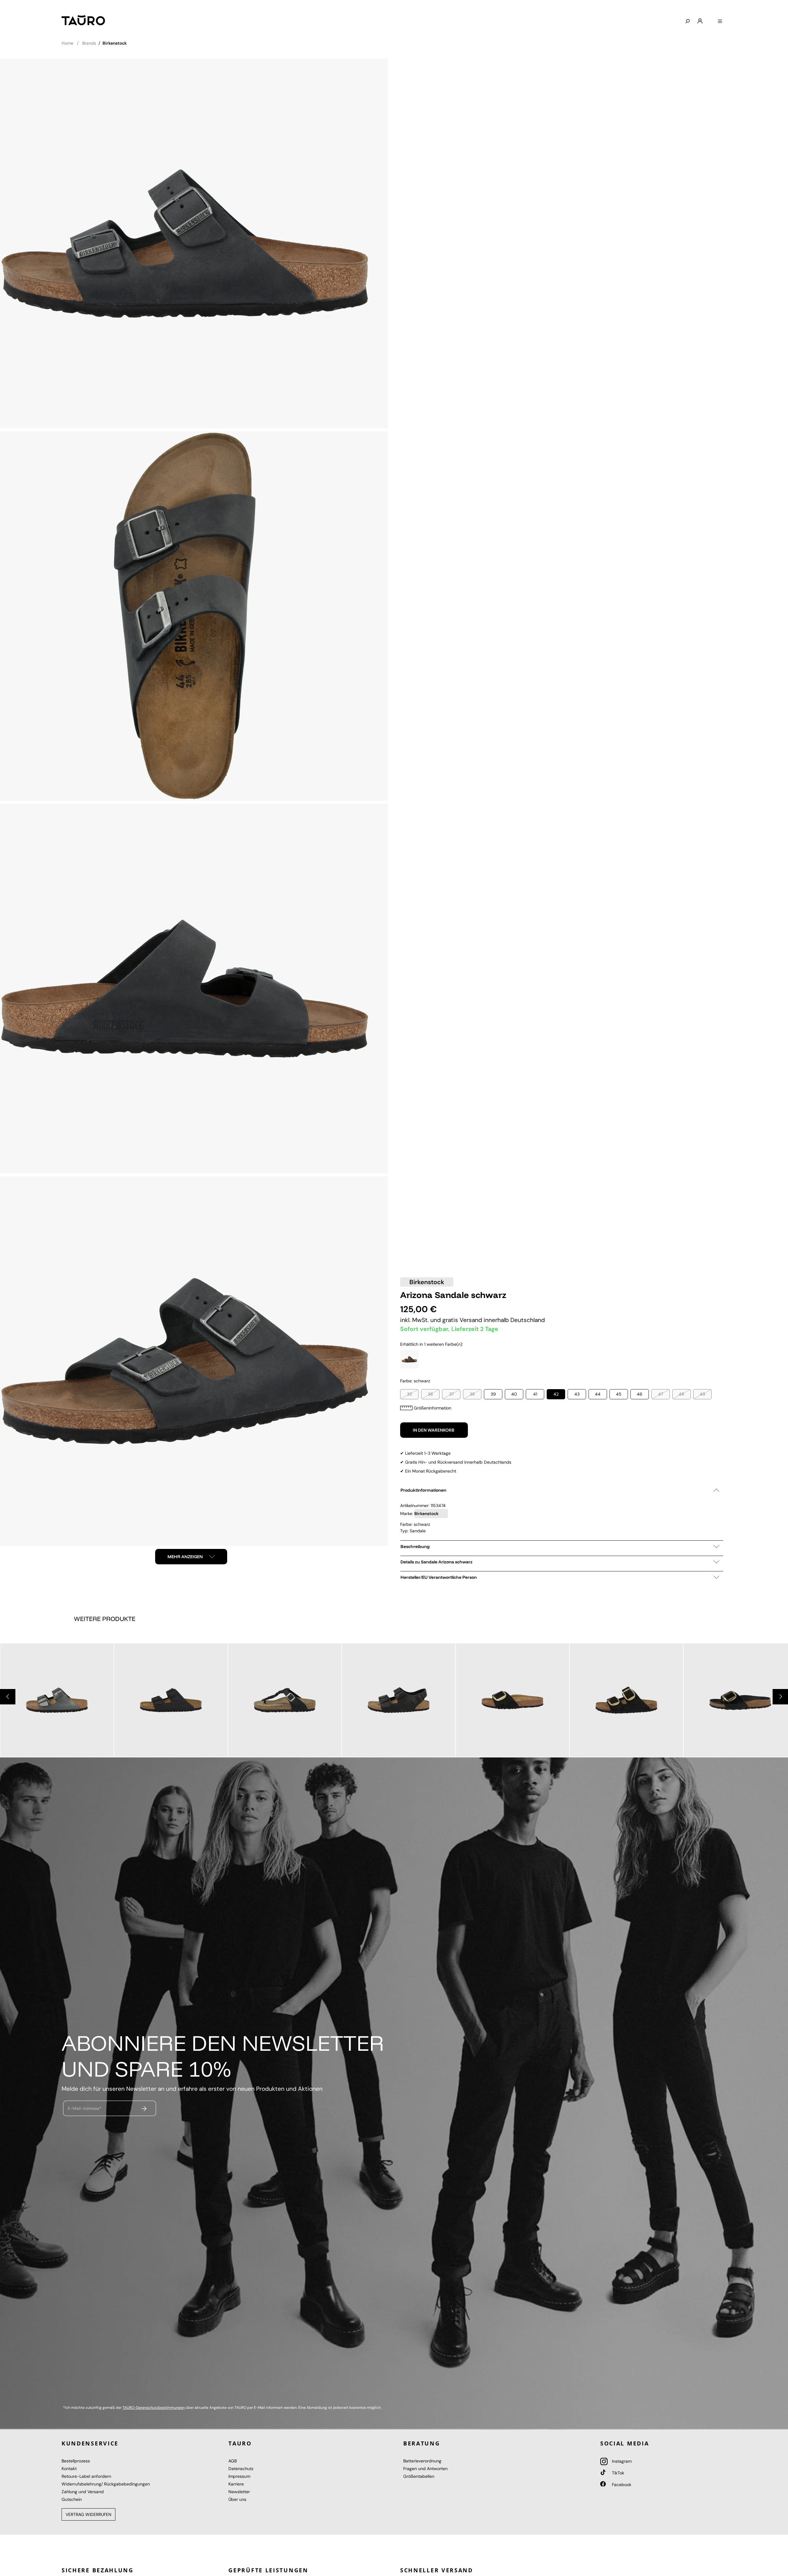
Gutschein (72, 2499)
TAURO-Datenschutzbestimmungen (154, 2408)
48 (681, 1394)
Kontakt (69, 2469)
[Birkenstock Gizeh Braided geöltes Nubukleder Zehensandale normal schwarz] (285, 1700)
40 (514, 1394)
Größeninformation (432, 1408)
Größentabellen (419, 2476)
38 (472, 1394)
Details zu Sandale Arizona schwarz (436, 1562)
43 (577, 1394)
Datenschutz (241, 2469)
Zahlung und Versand (83, 2492)
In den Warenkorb (434, 1430)
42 (556, 1394)
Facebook (621, 2485)
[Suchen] (687, 22)
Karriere (236, 2484)
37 (451, 1394)
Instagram (621, 2461)
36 (430, 1394)
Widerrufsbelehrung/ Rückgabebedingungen (106, 2484)
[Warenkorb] (710, 19)
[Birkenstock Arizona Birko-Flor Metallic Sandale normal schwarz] (57, 1700)
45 (619, 1394)
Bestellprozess (76, 2461)
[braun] (409, 1359)
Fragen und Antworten (425, 2469)
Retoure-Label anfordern (86, 2476)
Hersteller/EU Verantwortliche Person (439, 1577)
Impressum (239, 2476)
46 (640, 1394)
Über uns (237, 2499)
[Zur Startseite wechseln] (83, 20)
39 (493, 1394)
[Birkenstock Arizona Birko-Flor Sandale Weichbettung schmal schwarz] (171, 1700)
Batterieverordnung (422, 2461)
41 (535, 1394)
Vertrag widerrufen (88, 2514)
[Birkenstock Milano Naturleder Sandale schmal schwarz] (399, 1700)
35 (410, 1394)
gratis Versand (463, 1320)
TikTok (617, 2473)
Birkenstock (427, 1282)
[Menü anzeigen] (720, 22)
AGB (233, 2461)
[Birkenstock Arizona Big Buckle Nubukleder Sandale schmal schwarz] (626, 1700)
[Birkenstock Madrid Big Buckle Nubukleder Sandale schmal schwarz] (513, 1700)
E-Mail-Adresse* (85, 2108)
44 (598, 1394)
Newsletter (239, 2492)
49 (702, 1394)
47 (661, 1394)
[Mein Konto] (700, 21)
